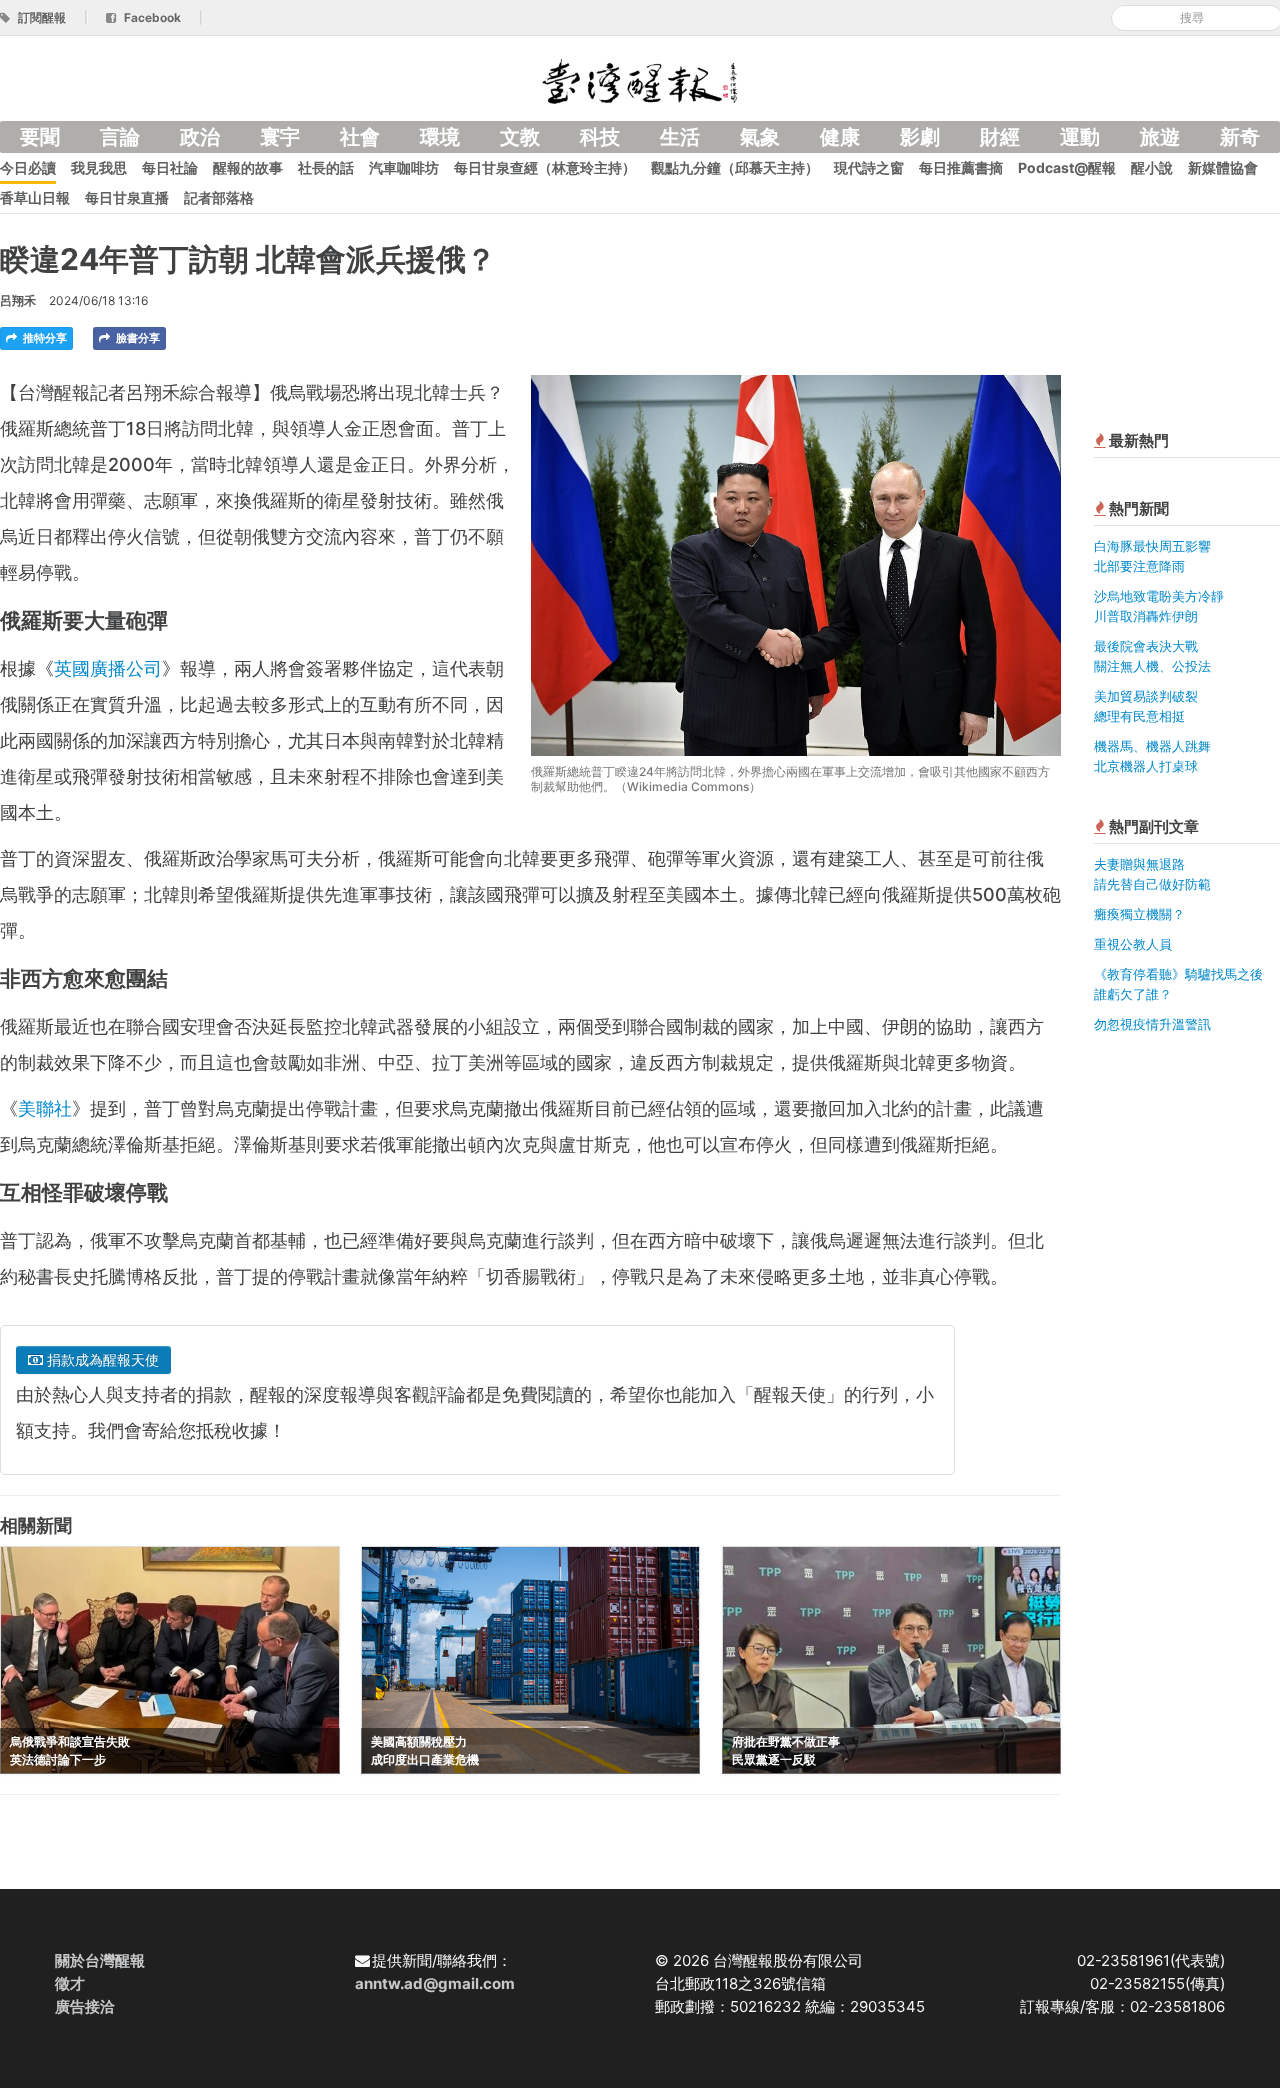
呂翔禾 (18, 300)
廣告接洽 (85, 2006)
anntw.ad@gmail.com (435, 1983)
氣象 (760, 137)
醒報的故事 (248, 167)
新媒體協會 (1223, 167)
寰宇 (280, 137)
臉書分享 (136, 338)
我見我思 (99, 167)
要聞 (40, 137)
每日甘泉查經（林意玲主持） (545, 167)
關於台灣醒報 (100, 1960)
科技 (600, 137)
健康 (840, 137)
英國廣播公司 (108, 668)
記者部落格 (219, 197)
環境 (440, 137)
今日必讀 (28, 167)
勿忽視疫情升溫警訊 (1152, 1024)
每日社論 (170, 167)
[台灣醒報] (640, 79)
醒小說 (1152, 167)
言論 (120, 137)
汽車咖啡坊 (404, 167)
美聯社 (45, 1108)
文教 (520, 137)
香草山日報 (35, 197)
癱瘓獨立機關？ (1139, 914)
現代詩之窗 (869, 167)
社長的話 (326, 167)
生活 (680, 137)
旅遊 (1160, 137)
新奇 (1240, 137)
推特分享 (43, 338)
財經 (1000, 137)
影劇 (920, 137)
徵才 (70, 1983)
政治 (200, 137)
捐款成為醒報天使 (101, 1359)
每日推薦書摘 (961, 167)
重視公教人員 (1133, 944)
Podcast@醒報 (1067, 167)
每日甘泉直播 (127, 197)
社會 (360, 137)
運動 (1080, 137)
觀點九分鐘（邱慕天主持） (735, 167)
